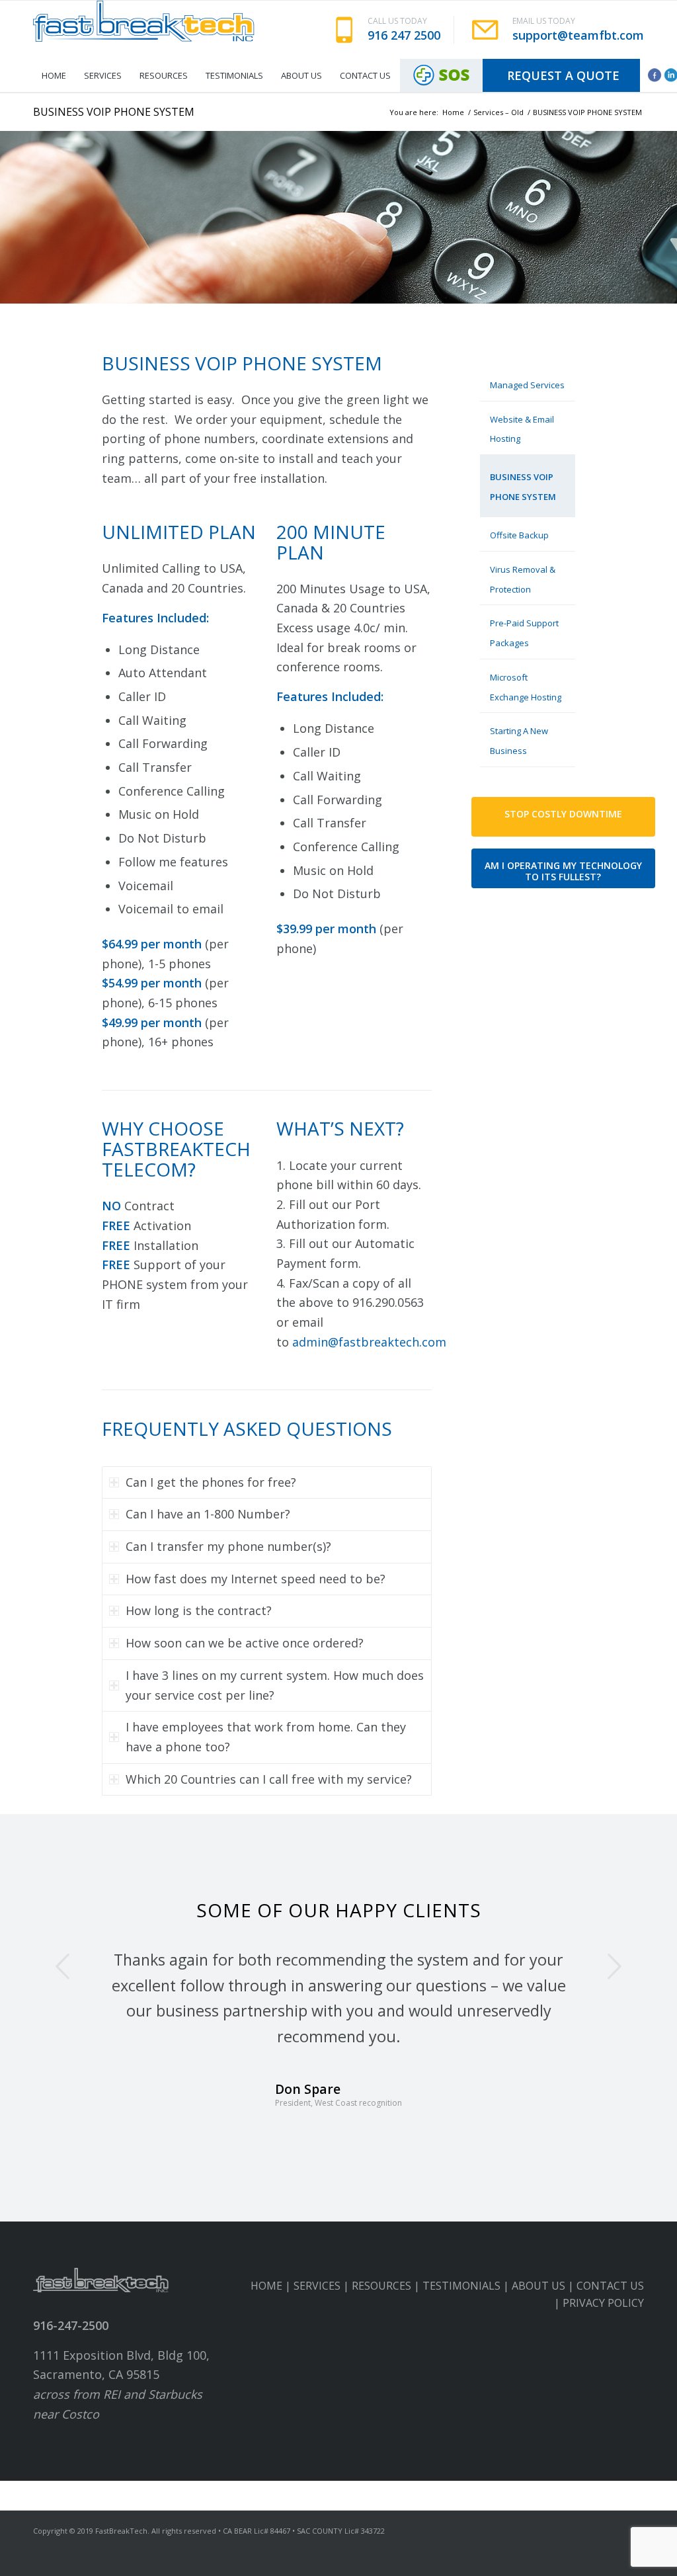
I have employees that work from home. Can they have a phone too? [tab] (266, 1737)
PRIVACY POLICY (603, 2329)
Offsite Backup (519, 535)
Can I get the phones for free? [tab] (211, 1482)
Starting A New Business (519, 741)
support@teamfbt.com (578, 35)
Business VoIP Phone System (523, 487)
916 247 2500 (404, 35)
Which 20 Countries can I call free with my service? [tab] (269, 1779)
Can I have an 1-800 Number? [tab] (208, 1514)
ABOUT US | (544, 2311)
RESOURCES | (387, 2311)
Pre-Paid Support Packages (524, 633)
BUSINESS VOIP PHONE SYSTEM (114, 112)
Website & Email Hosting (522, 429)
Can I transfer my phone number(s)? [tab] (228, 1546)
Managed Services (527, 385)
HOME (266, 2311)
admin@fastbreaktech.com (369, 1342)
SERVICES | (323, 2311)
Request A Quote (563, 75)
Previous (63, 1966)
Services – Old (498, 112)
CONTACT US (610, 2311)
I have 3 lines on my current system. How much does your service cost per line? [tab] (275, 1685)
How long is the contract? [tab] (199, 1610)
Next (614, 1966)
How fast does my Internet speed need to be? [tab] (256, 1579)
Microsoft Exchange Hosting (526, 687)
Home (453, 112)
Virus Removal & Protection (523, 579)
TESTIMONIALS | (467, 2311)
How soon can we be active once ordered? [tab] (245, 1643)
